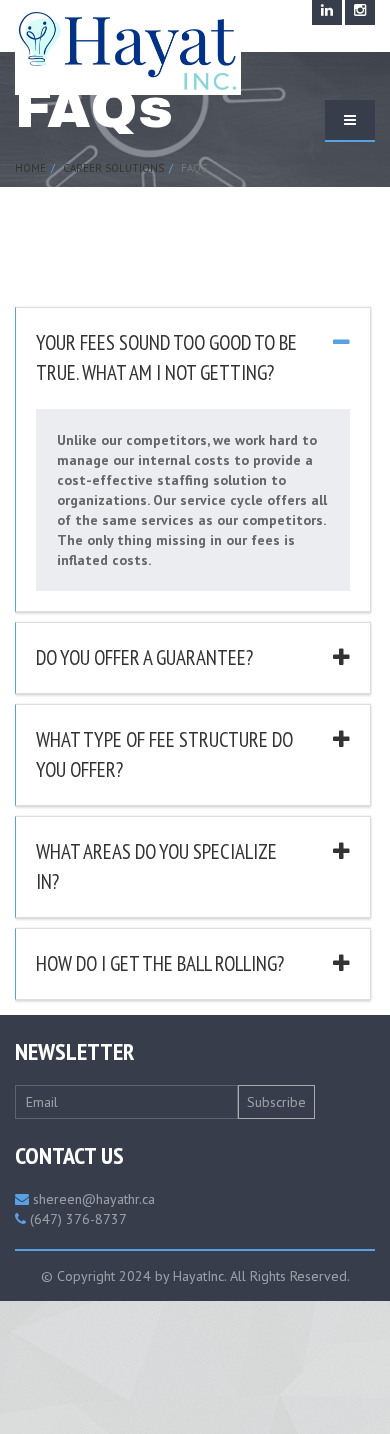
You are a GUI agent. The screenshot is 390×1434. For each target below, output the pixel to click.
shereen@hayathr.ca (94, 1199)
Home (30, 168)
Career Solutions (113, 168)
